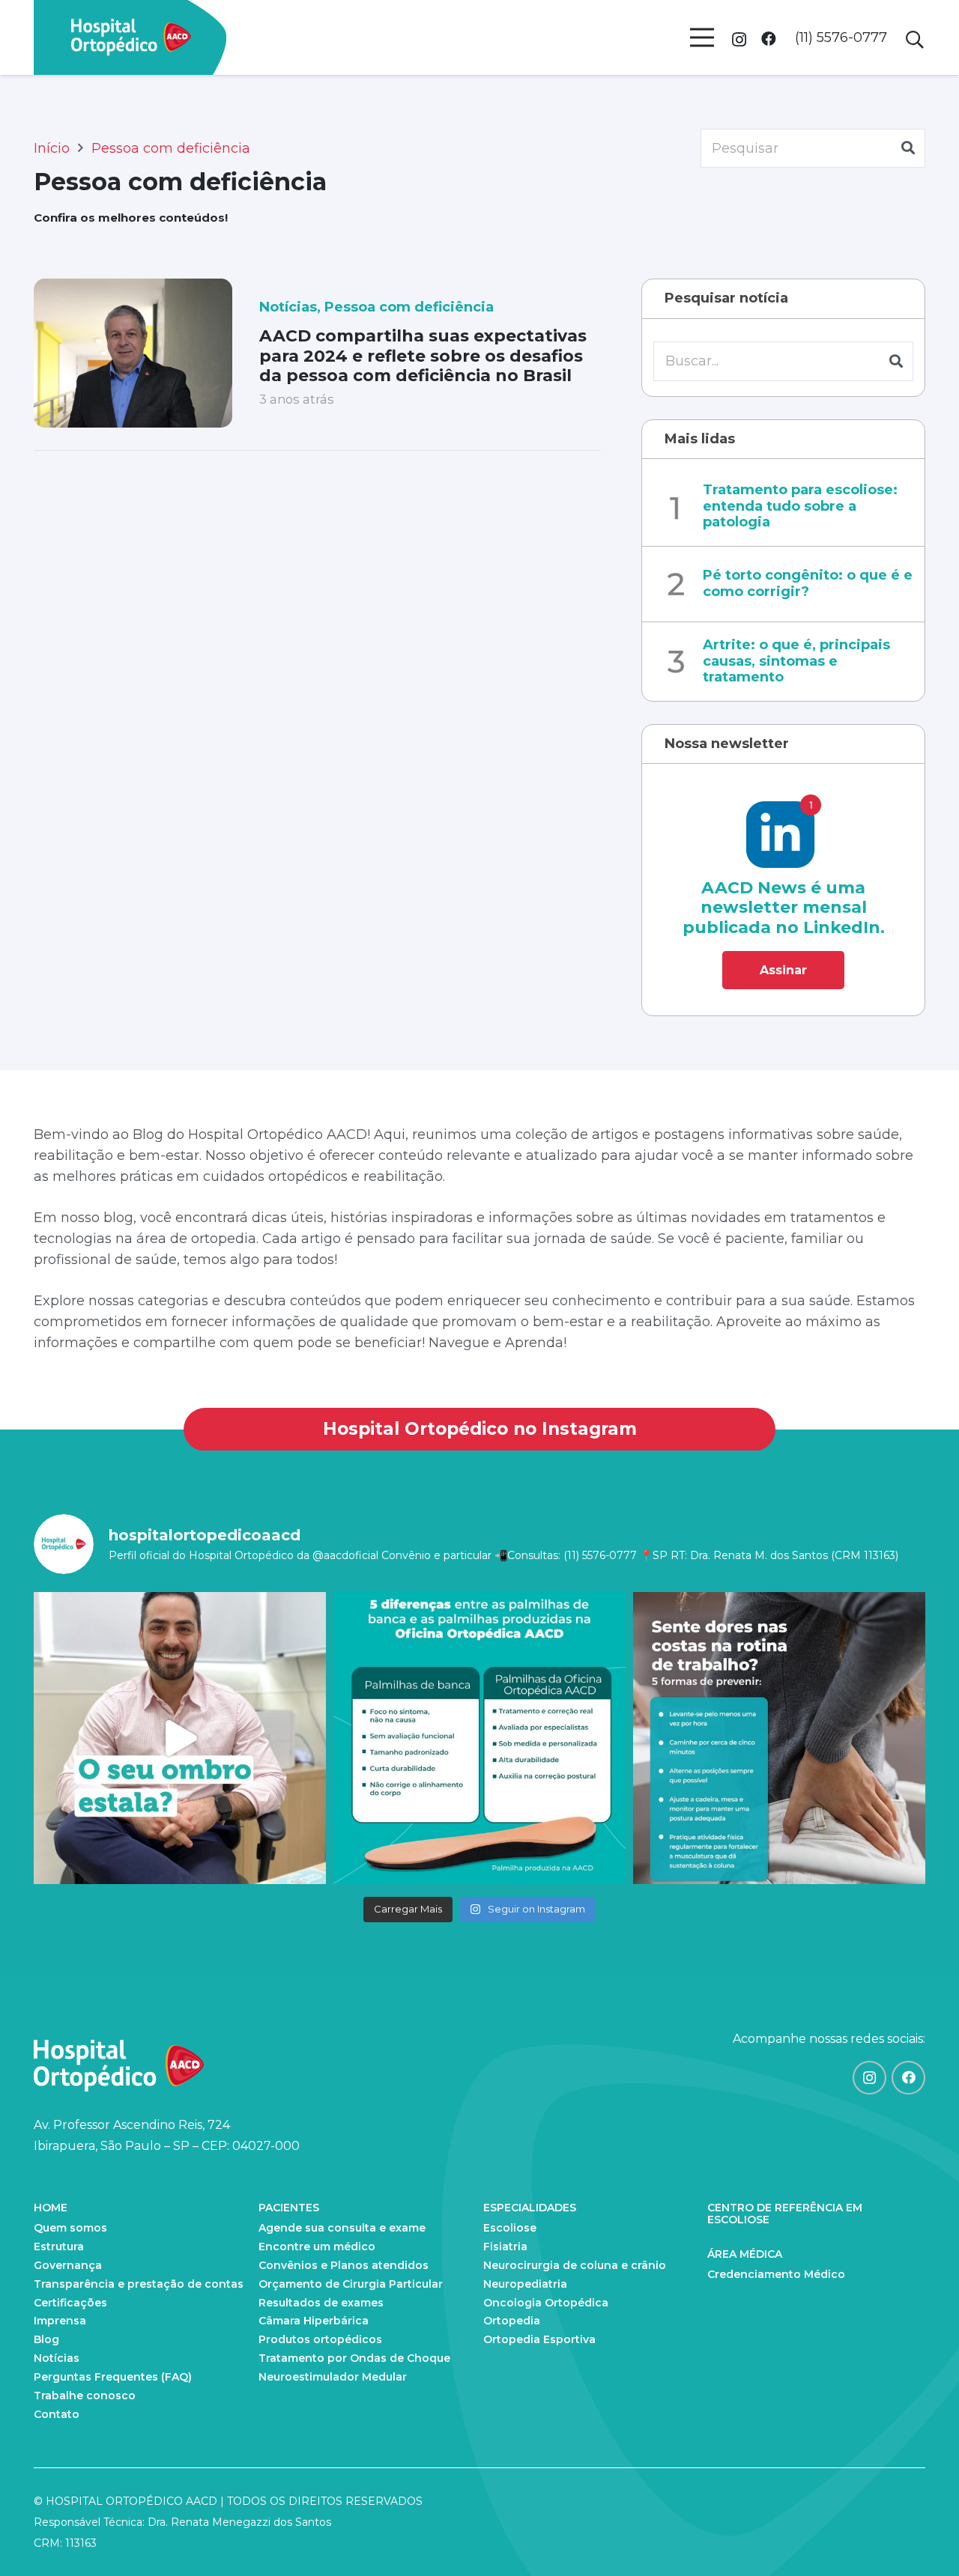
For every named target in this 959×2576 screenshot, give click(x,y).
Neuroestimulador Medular (333, 2377)
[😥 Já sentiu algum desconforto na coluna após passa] (779, 1738)
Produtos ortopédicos (320, 2339)
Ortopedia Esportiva (539, 2339)
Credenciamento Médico (776, 2274)
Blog (46, 2339)
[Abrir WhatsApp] (922, 2538)
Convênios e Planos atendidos (344, 2265)
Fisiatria (505, 2247)
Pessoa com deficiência (409, 307)
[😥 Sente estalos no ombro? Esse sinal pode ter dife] (180, 1738)
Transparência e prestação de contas (139, 2284)
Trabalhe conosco (85, 2396)
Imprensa (60, 2321)
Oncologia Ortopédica (546, 2303)
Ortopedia (512, 2321)
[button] (914, 40)
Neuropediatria (525, 2284)
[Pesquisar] (908, 148)
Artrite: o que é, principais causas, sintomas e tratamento (796, 661)
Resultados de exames (321, 2303)
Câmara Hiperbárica (314, 2321)
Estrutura (59, 2247)
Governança (68, 2265)
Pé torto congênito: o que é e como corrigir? (808, 583)
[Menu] (702, 37)
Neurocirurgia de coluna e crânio (575, 2265)
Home (51, 2208)
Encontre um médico (317, 2247)
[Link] (131, 37)
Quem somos (70, 2228)
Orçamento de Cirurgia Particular (351, 2284)
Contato (57, 2414)
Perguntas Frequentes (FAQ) (113, 2377)
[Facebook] (769, 39)
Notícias (288, 307)
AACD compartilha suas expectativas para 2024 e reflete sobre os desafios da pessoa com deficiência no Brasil (423, 356)
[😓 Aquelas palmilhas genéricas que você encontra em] (479, 1738)
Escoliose (510, 2228)
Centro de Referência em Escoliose (785, 2214)
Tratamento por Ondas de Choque (354, 2358)
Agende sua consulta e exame (342, 2228)
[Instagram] (739, 40)
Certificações (70, 2303)
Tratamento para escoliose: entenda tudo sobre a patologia (800, 506)
